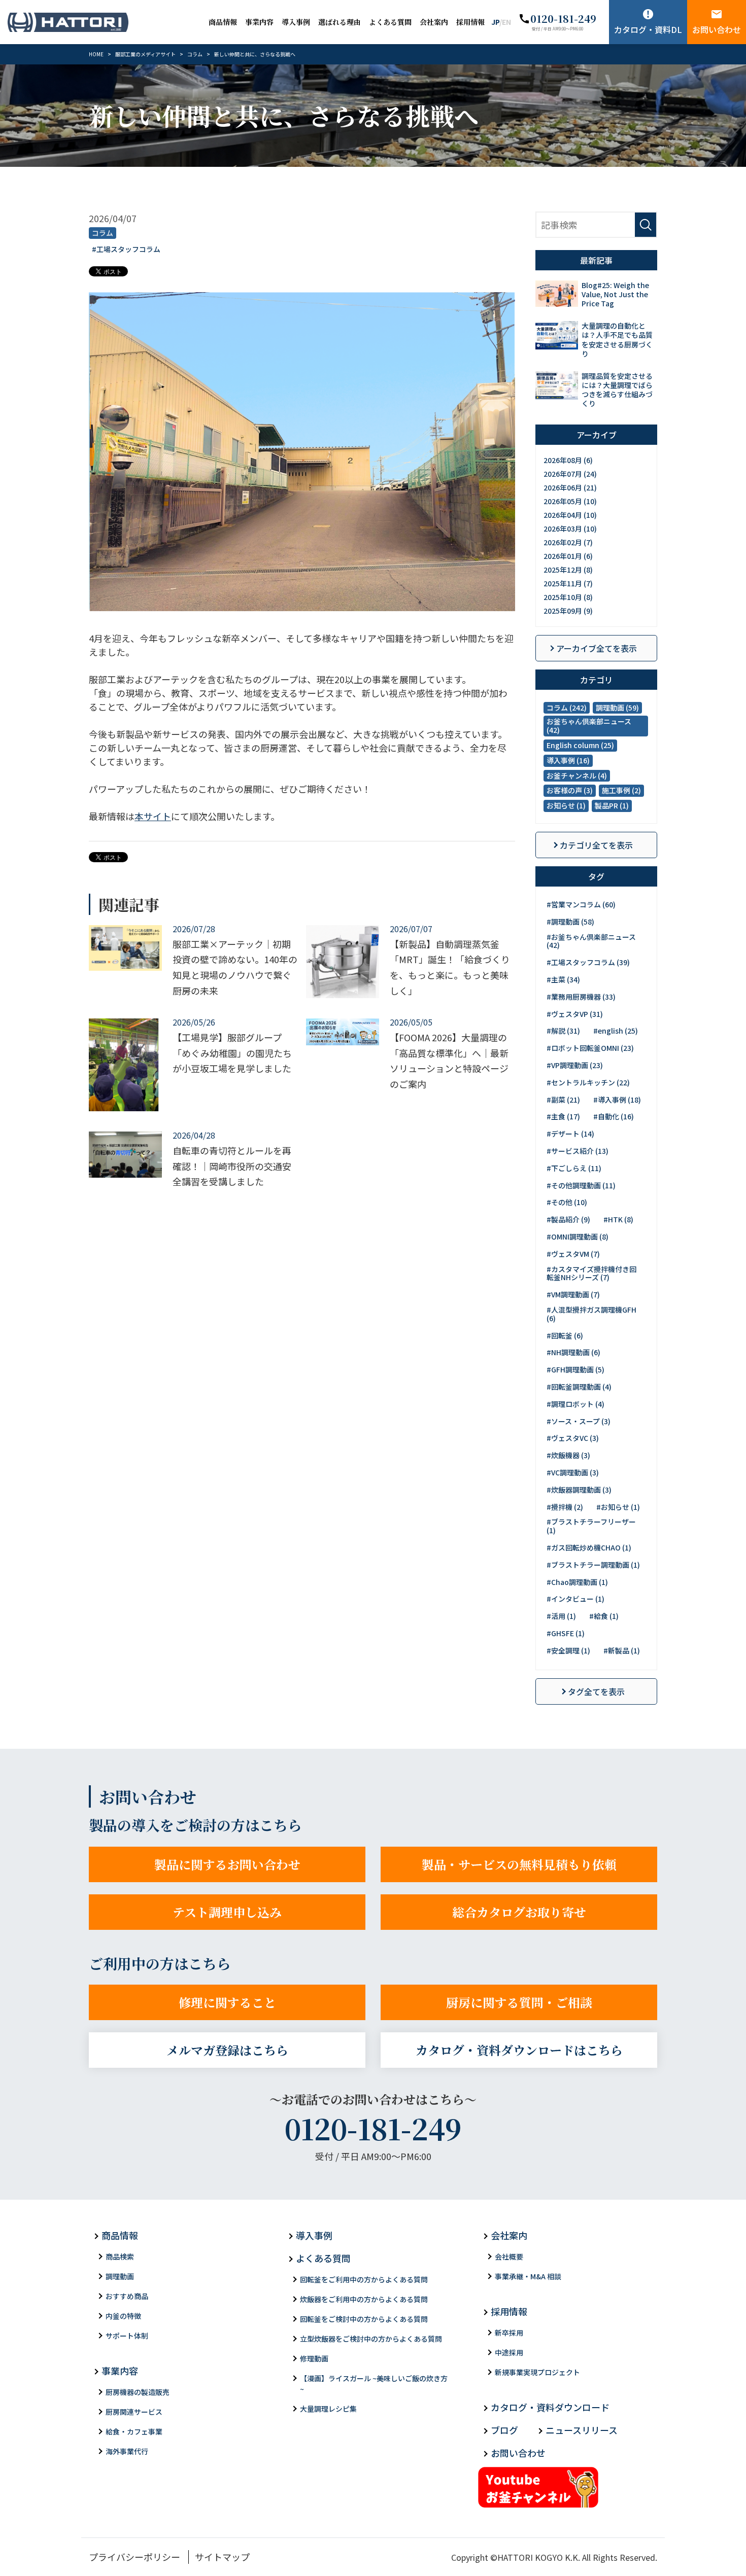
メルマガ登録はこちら (227, 2050)
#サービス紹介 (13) (578, 1151)
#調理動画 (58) (570, 922)
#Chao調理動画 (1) (577, 1582)
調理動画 (120, 2276)
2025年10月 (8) (568, 597)
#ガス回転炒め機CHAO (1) (589, 1547)
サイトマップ (222, 2557)
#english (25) (616, 1031)
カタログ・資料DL (648, 29)
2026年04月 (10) (570, 515)
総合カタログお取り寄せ (519, 1912)
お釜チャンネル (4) (577, 775)
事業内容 (259, 22)
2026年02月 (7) (568, 542)
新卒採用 (509, 2333)
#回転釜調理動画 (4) (579, 1387)
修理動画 (314, 2358)
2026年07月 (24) (570, 474)
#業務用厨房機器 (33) (581, 997)
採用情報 (470, 22)
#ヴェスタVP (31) (575, 1014)
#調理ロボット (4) (575, 1404)
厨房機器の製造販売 (138, 2392)
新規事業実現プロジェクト (537, 2372)
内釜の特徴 (123, 2316)
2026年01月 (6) (568, 556)
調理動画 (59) (617, 708)
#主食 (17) (563, 1116)
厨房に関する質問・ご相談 (519, 2002)
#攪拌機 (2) (565, 1507)
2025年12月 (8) (568, 570)
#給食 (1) (604, 1616)
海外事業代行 (127, 2451)
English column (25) (580, 745)
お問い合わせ (717, 29)
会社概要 (509, 2256)
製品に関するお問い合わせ (227, 1864)
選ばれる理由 (340, 22)
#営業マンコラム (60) (581, 904)
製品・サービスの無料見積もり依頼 (519, 1864)
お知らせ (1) (566, 805)
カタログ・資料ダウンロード (550, 2407)
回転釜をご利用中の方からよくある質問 (364, 2279)
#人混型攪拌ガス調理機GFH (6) (591, 1314)
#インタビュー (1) (575, 1599)
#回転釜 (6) (565, 1335)
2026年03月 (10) (570, 528)
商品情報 (223, 22)
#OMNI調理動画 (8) (578, 1237)
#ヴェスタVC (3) (573, 1438)
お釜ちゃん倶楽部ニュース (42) (589, 726)
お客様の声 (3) (570, 790)
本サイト (153, 816)
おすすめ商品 (127, 2296)
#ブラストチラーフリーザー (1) (591, 1526)
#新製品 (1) (622, 1650)
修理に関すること (227, 2002)
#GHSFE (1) (566, 1633)
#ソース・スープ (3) (579, 1421)
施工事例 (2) (621, 790)
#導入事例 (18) (617, 1100)
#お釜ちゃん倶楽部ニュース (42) (591, 941)
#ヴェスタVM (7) (573, 1254)
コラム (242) (567, 708)
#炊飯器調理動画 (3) (579, 1490)
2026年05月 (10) (570, 501)
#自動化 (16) (614, 1116)
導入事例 (296, 22)
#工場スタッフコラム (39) (588, 962)
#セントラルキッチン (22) (588, 1082)
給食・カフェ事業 (134, 2431)
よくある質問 (390, 22)
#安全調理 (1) (568, 1650)
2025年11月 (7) (568, 583)
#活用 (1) (561, 1616)
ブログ (504, 2430)
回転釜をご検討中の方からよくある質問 (364, 2319)
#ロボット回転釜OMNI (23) (590, 1048)
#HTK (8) (618, 1219)
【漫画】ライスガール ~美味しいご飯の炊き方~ (374, 2384)
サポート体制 (127, 2336)
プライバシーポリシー (134, 2557)
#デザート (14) (570, 1134)
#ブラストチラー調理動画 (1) (593, 1565)
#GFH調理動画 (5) (575, 1369)
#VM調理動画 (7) (573, 1294)
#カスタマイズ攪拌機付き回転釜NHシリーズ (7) (591, 1273)
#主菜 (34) (563, 979)
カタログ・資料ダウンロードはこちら (519, 2050)
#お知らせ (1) (618, 1507)
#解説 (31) (563, 1031)
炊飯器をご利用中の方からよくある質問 (364, 2299)
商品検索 (120, 2256)
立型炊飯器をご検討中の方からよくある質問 (371, 2339)
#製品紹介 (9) (568, 1219)
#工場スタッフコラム (126, 249)
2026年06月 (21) (570, 487)
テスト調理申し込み (227, 1912)
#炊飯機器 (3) (568, 1455)
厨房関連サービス (134, 2412)
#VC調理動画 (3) (573, 1472)
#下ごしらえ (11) (574, 1168)
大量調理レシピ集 (328, 2409)
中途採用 (509, 2352)
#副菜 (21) (563, 1100)
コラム (103, 233)
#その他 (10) (567, 1202)
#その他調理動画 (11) (581, 1185)
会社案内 (434, 22)
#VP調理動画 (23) (575, 1065)
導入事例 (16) (568, 760)
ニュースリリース (582, 2430)
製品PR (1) (612, 805)
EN (506, 22)
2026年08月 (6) (568, 460)
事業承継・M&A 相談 (528, 2276)
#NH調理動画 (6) (573, 1352)
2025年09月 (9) (568, 611)
